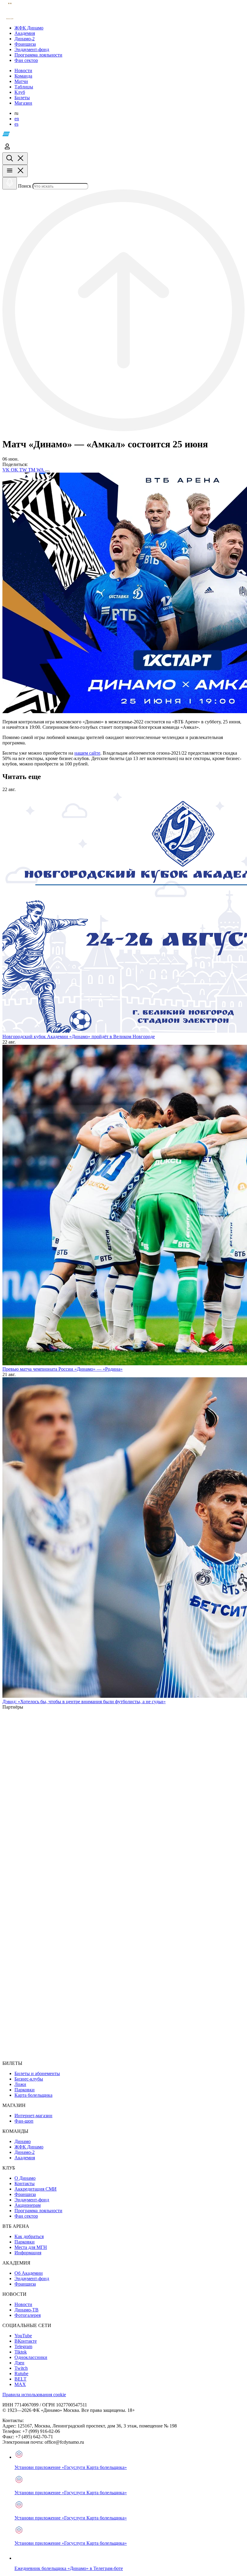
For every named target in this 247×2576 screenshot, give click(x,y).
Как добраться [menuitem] (29, 2236)
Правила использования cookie (34, 2395)
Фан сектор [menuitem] (26, 2216)
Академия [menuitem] (25, 2158)
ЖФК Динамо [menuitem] (29, 2147)
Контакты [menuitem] (25, 2183)
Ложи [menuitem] (20, 2084)
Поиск (25, 186)
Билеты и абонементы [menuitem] (37, 2073)
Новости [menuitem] (23, 2304)
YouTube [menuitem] (23, 2336)
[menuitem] (130, 28)
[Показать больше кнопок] (47, 471)
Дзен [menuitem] (19, 2363)
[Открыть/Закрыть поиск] (15, 159)
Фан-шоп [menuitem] (24, 2121)
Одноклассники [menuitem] (31, 2357)
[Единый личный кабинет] (7, 150)
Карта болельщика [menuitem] (33, 2095)
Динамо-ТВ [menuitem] (27, 2310)
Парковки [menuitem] (25, 2090)
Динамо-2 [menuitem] (25, 2152)
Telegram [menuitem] (23, 2346)
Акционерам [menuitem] (28, 2205)
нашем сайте (87, 753)
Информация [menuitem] (28, 2253)
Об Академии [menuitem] (29, 2273)
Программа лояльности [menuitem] (38, 2211)
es (16, 124)
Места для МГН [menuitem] (31, 2247)
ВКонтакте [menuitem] (26, 2341)
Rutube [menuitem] (21, 2374)
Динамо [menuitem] (23, 2141)
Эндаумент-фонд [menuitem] (32, 2200)
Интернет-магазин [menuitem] (33, 2116)
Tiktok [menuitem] (21, 2352)
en (17, 119)
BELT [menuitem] (20, 2379)
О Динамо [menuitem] (25, 2178)
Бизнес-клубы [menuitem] (29, 2079)
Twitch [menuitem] (21, 2368)
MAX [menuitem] (20, 2384)
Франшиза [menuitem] (25, 2194)
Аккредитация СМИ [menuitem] (36, 2189)
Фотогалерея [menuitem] (28, 2315)
